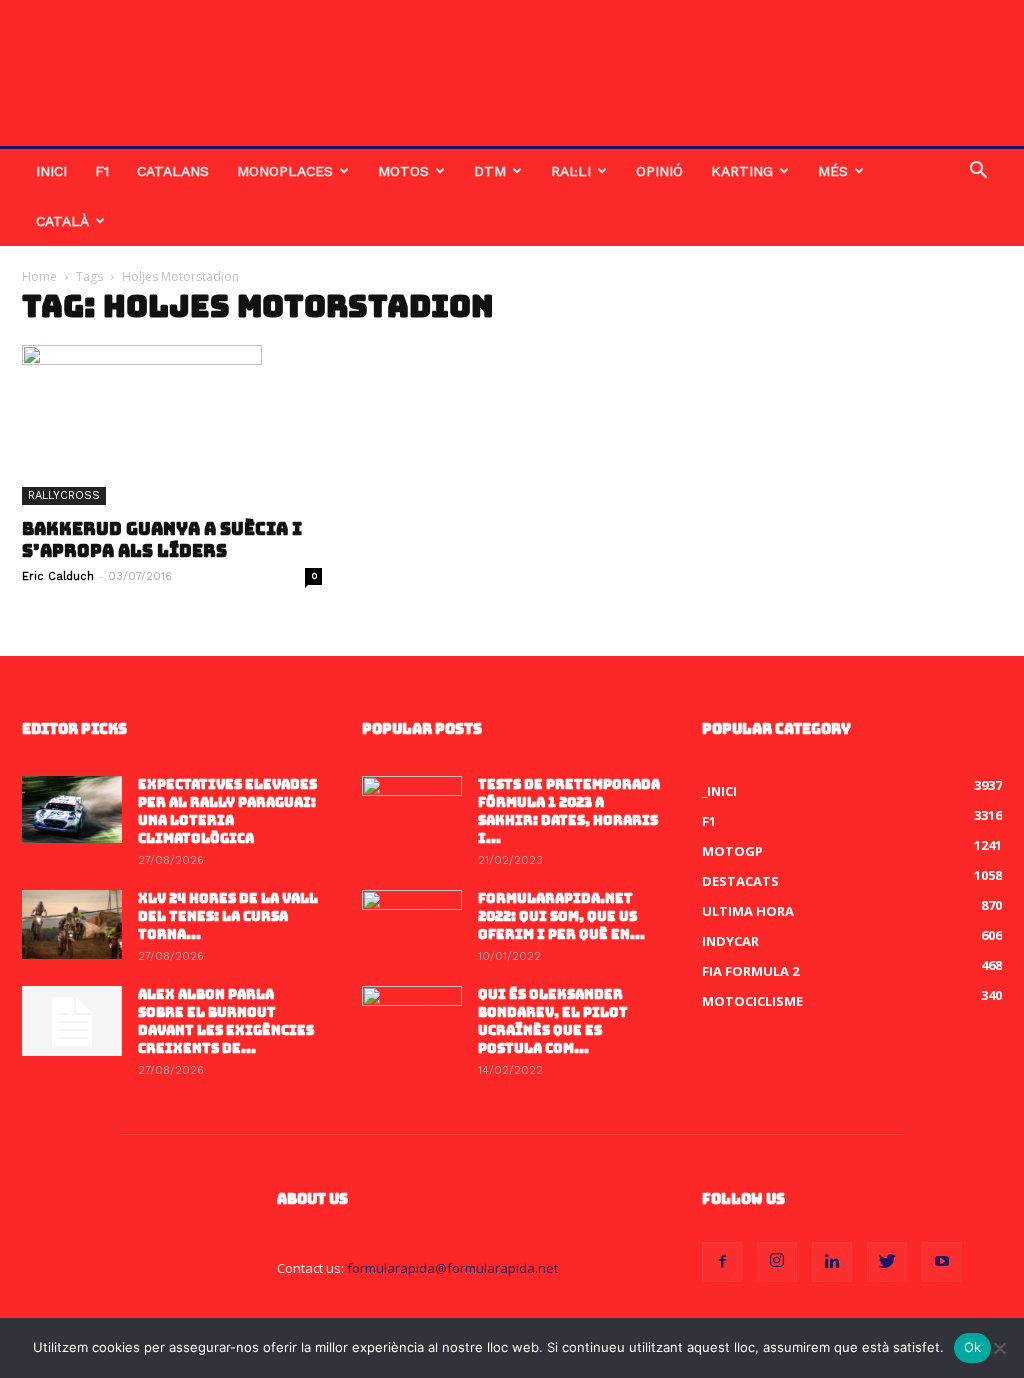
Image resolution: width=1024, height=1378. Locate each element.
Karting (742, 171)
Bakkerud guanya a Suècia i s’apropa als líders (162, 540)
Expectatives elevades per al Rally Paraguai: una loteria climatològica (227, 811)
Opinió (659, 171)
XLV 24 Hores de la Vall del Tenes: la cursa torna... (228, 916)
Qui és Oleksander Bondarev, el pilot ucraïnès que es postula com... (553, 1021)
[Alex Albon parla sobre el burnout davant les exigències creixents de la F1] (72, 1021)
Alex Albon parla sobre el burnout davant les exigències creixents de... (226, 1021)
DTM (490, 171)
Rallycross (64, 495)
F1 (102, 171)
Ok (973, 1347)
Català (62, 221)
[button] (978, 172)
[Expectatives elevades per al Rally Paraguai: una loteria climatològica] (72, 809)
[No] (999, 1348)
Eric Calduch (58, 576)
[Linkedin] (832, 1262)
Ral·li (571, 171)
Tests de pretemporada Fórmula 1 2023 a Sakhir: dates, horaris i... (569, 811)
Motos (403, 171)
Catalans (173, 171)
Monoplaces (285, 171)
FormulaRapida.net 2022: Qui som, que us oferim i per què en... (561, 916)
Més (833, 171)
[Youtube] (942, 1262)
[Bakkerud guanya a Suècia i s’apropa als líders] (172, 425)
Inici (51, 171)
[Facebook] (722, 1262)
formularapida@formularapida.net (452, 1268)
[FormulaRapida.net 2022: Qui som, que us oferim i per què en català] (412, 925)
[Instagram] (777, 1262)
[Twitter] (887, 1262)
